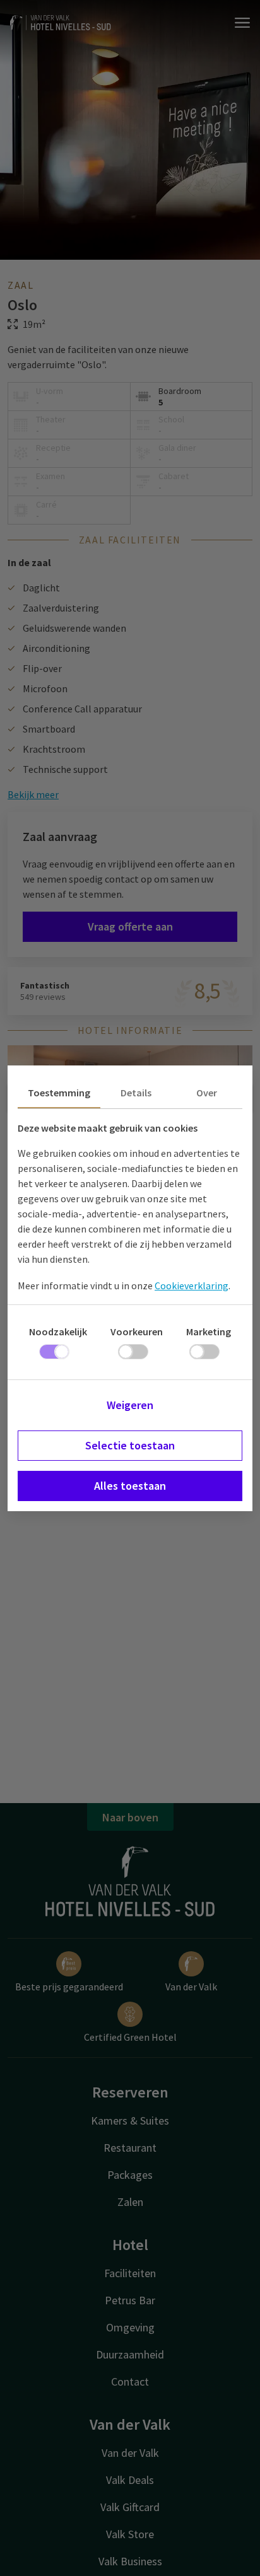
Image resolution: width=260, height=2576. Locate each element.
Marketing (209, 1332)
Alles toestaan (130, 1486)
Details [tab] (136, 1093)
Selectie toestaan (130, 1445)
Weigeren (130, 1405)
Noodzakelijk (58, 1332)
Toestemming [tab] (59, 1093)
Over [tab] (207, 1093)
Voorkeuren (137, 1332)
